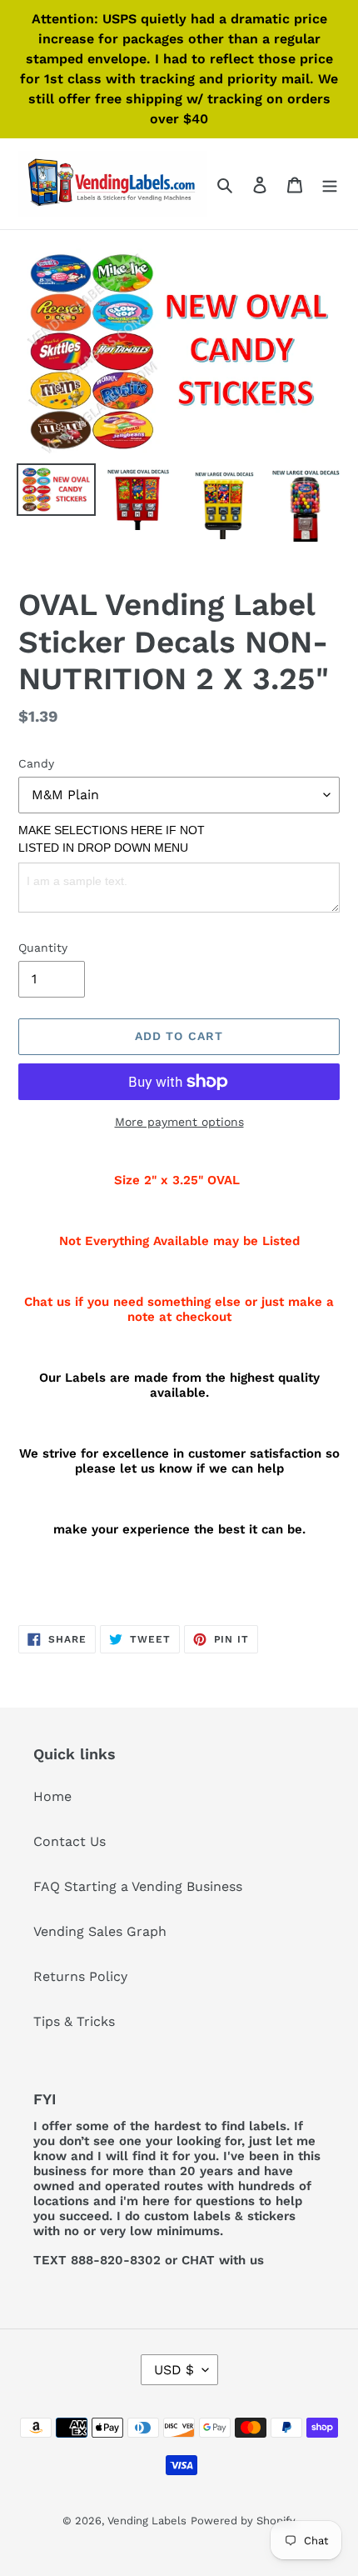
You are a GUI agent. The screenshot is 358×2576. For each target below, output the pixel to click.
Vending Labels (147, 2521)
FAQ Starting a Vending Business (138, 1886)
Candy (36, 763)
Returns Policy (80, 1976)
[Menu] (330, 184)
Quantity (43, 948)
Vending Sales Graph (100, 1931)
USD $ (174, 2370)
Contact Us (70, 1841)
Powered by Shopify (243, 2521)
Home (52, 1796)
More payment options (179, 1122)
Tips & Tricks (74, 2021)
